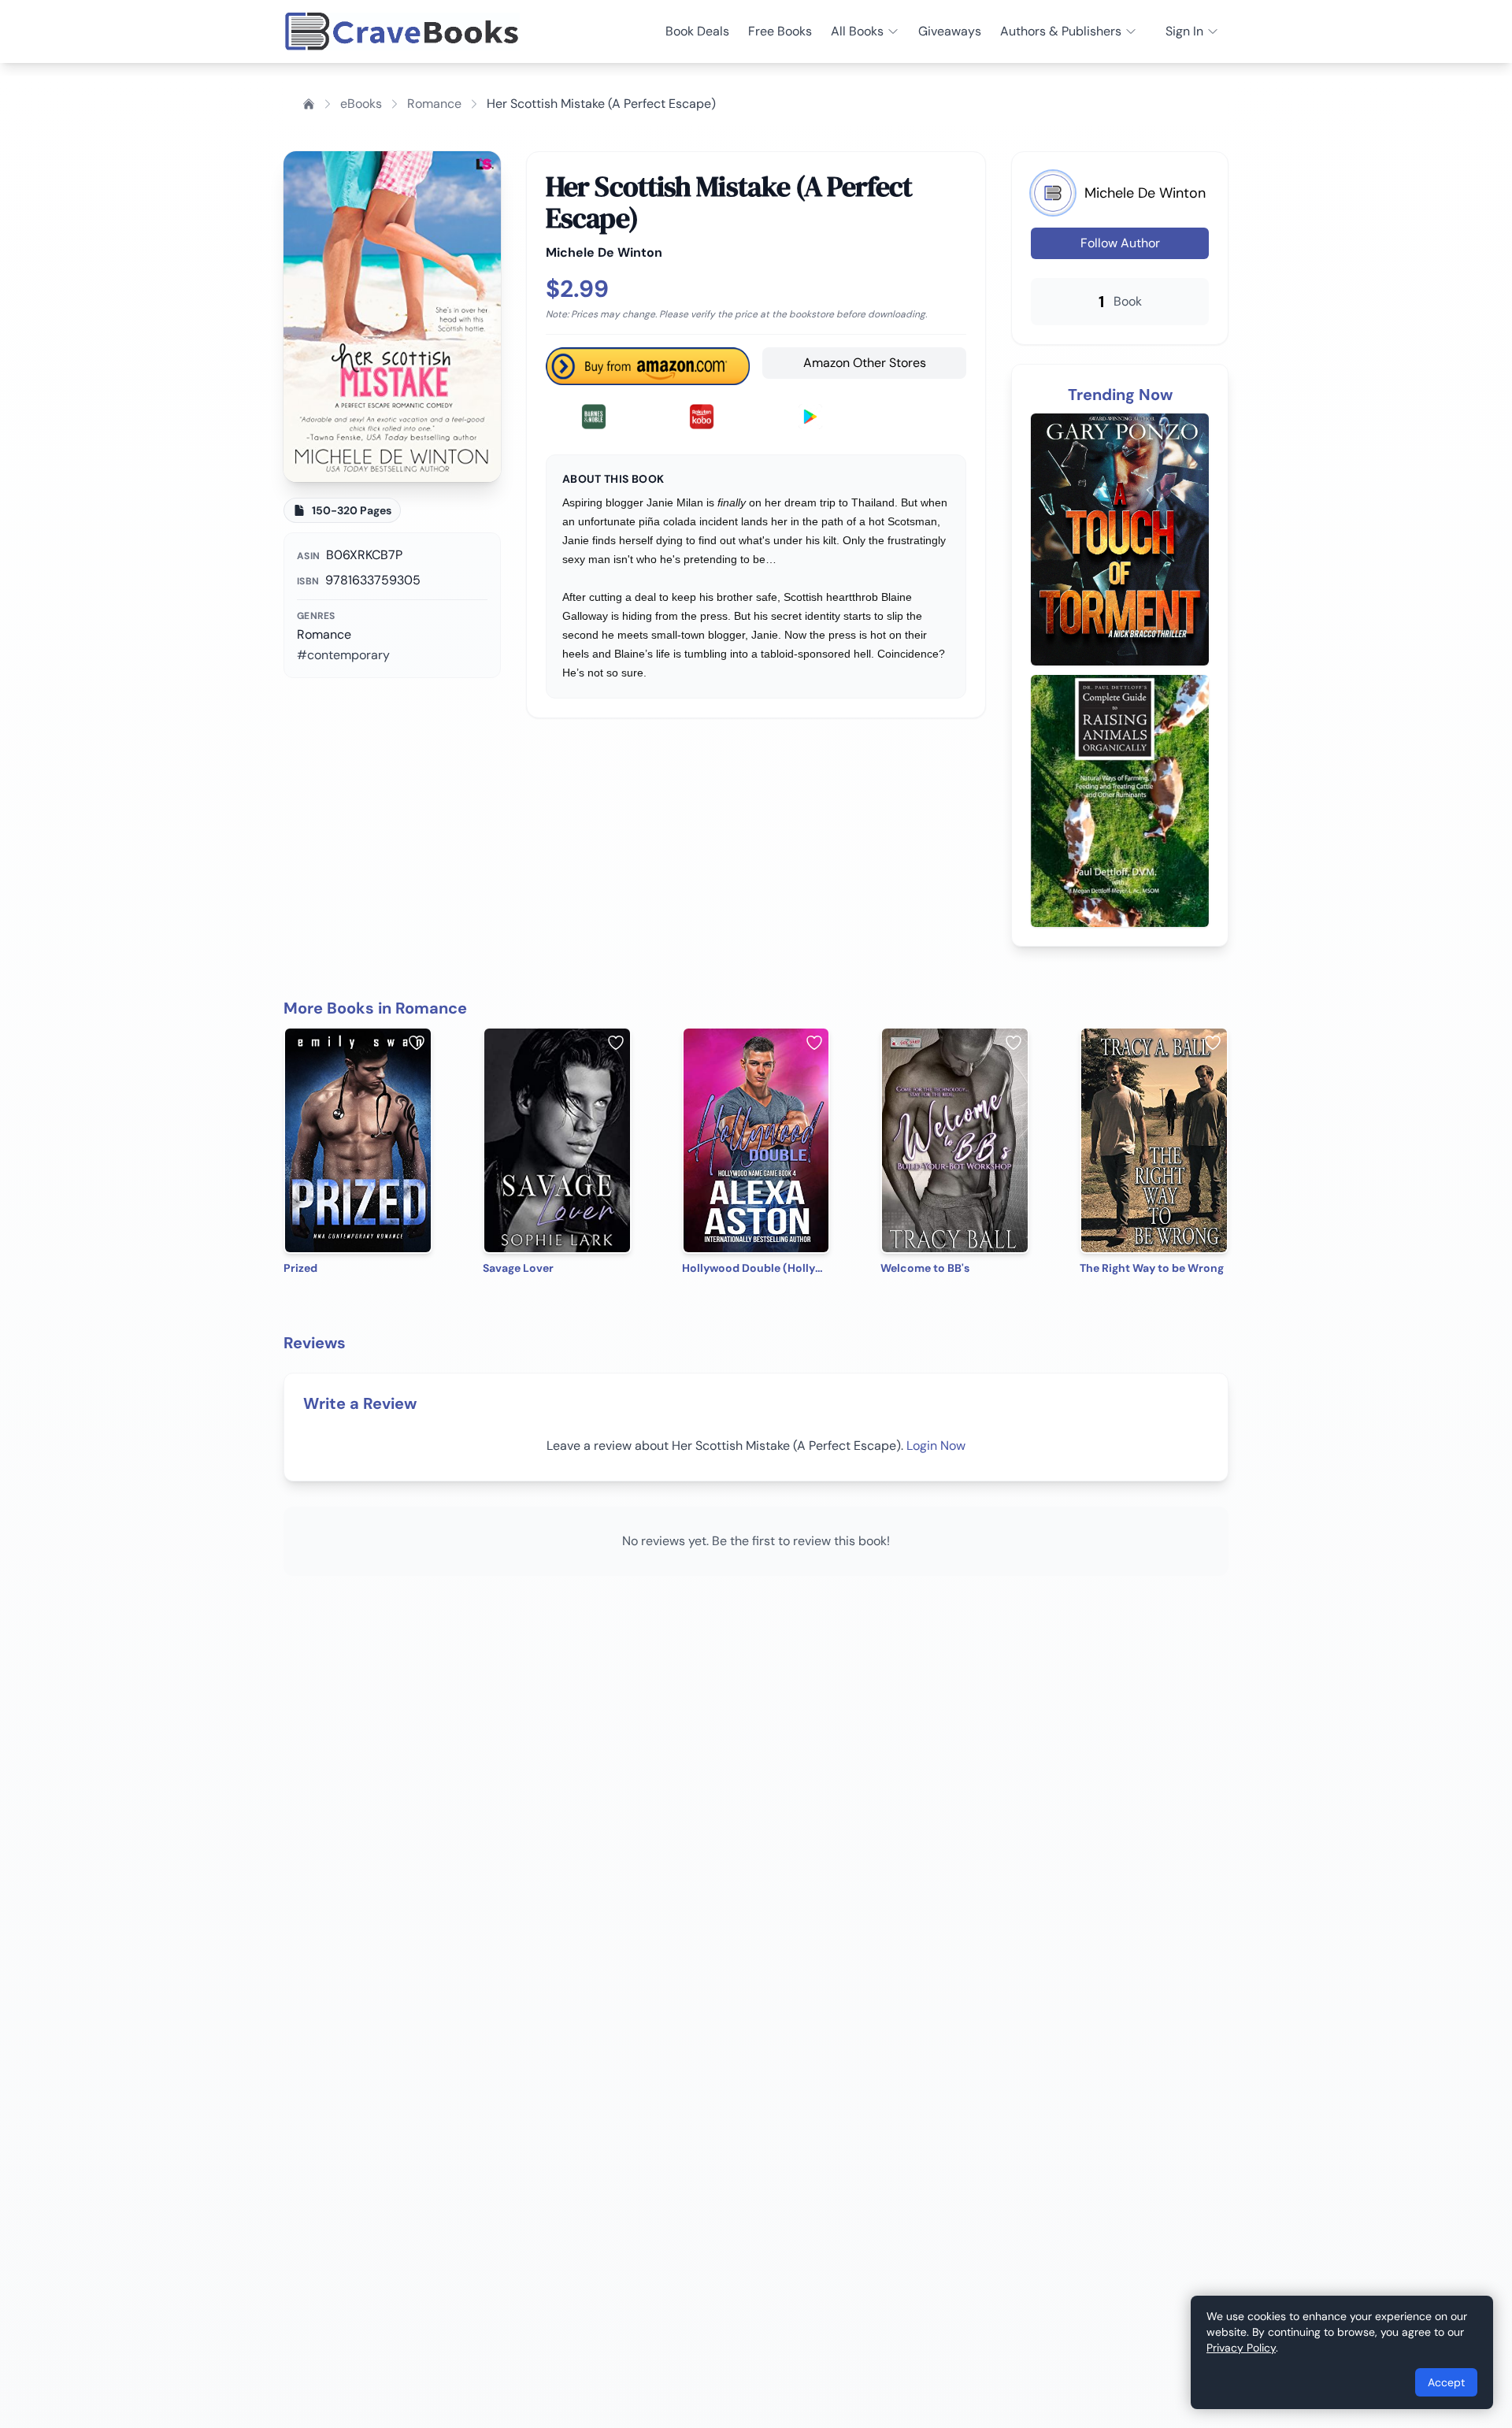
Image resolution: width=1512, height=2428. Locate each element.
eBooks (361, 104)
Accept (1446, 2382)
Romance (434, 104)
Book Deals (697, 31)
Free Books (780, 31)
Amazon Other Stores (865, 363)
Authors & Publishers (1061, 31)
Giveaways (950, 31)
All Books (857, 31)
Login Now (936, 1446)
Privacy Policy (1241, 2348)
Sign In (1184, 31)
